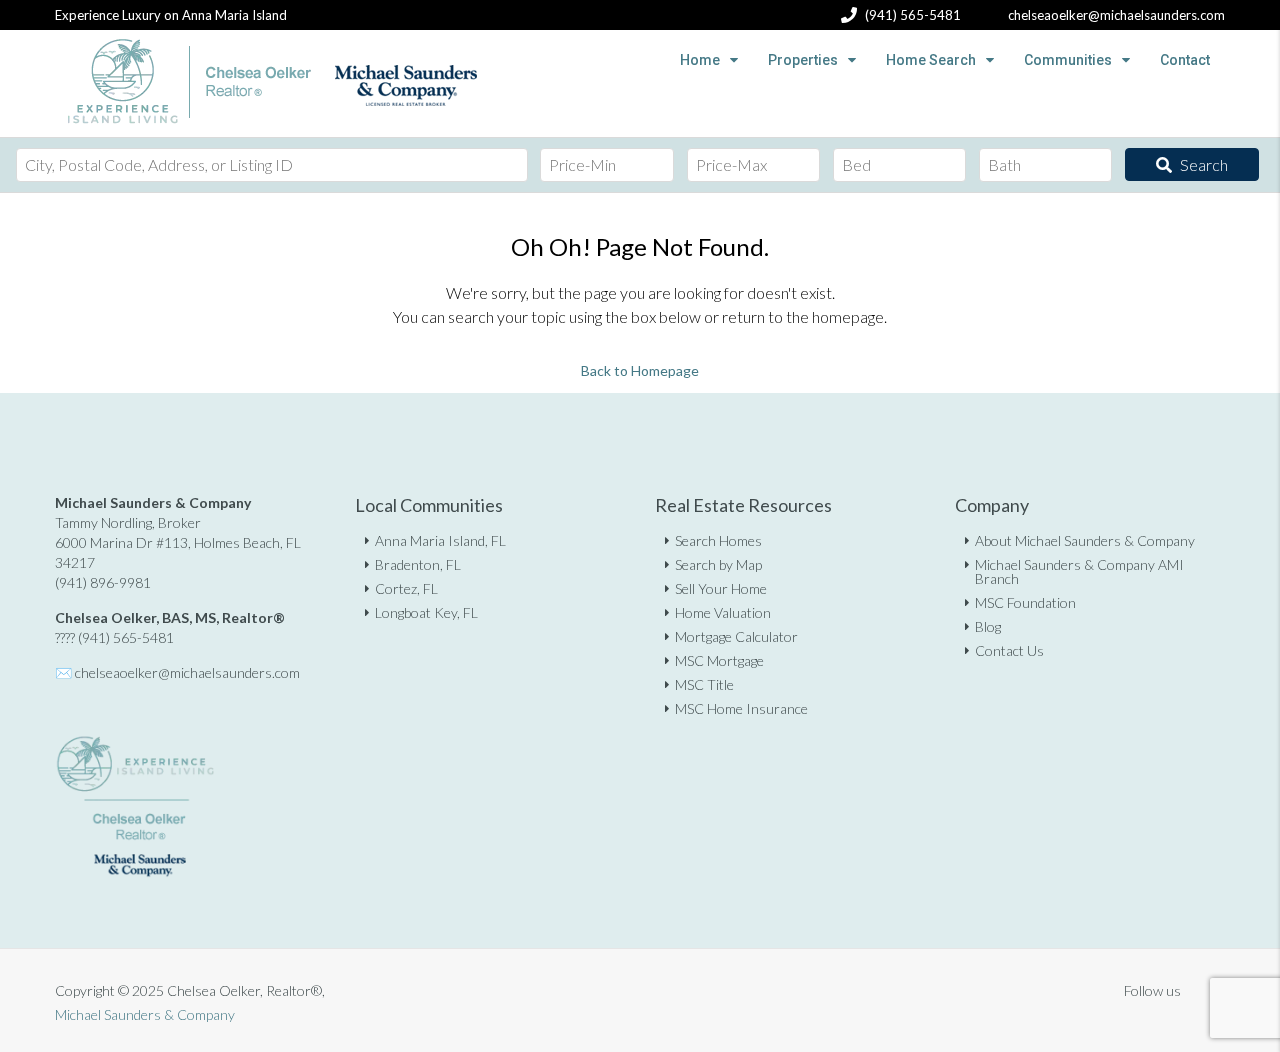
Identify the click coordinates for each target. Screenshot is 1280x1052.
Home (700, 60)
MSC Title (704, 684)
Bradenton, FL (418, 564)
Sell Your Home (721, 588)
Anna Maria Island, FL (440, 540)
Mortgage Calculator (736, 636)
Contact (1185, 60)
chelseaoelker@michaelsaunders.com (187, 672)
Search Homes (718, 540)
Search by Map (718, 564)
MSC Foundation (1025, 602)
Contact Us (1009, 650)
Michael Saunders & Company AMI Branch (1079, 571)
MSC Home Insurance (741, 708)
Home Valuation (723, 612)
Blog (988, 626)
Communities (1068, 60)
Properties (803, 60)
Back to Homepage (640, 370)
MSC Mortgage (719, 660)
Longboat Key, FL (426, 612)
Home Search (931, 60)
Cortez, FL (406, 588)
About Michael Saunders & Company (1085, 540)
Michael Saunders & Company (145, 1014)
